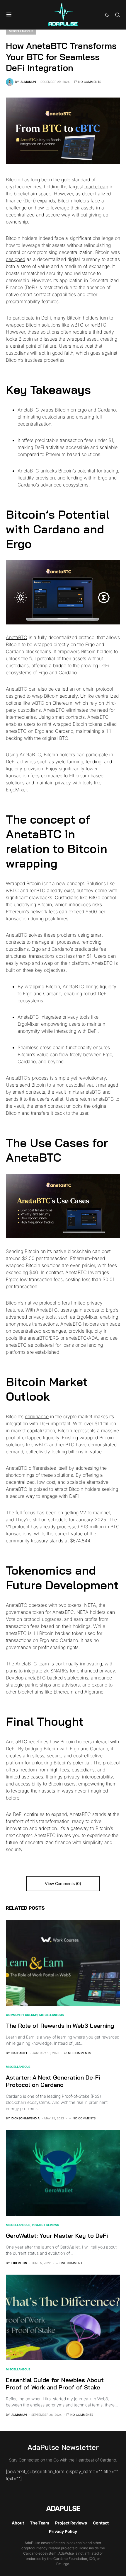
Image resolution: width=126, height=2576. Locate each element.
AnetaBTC (17, 637)
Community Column (22, 2015)
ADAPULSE (63, 2508)
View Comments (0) (63, 1883)
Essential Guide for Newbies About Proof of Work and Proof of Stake (55, 2384)
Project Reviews (46, 2225)
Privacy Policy (63, 2531)
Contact (101, 2523)
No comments (90, 82)
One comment (71, 2263)
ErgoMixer (16, 790)
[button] (9, 15)
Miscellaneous (21, 31)
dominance (37, 1416)
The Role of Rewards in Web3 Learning (60, 2026)
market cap (96, 187)
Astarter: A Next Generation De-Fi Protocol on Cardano (53, 2081)
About (18, 2523)
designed (16, 259)
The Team (40, 2523)
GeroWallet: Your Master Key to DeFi (57, 2236)
